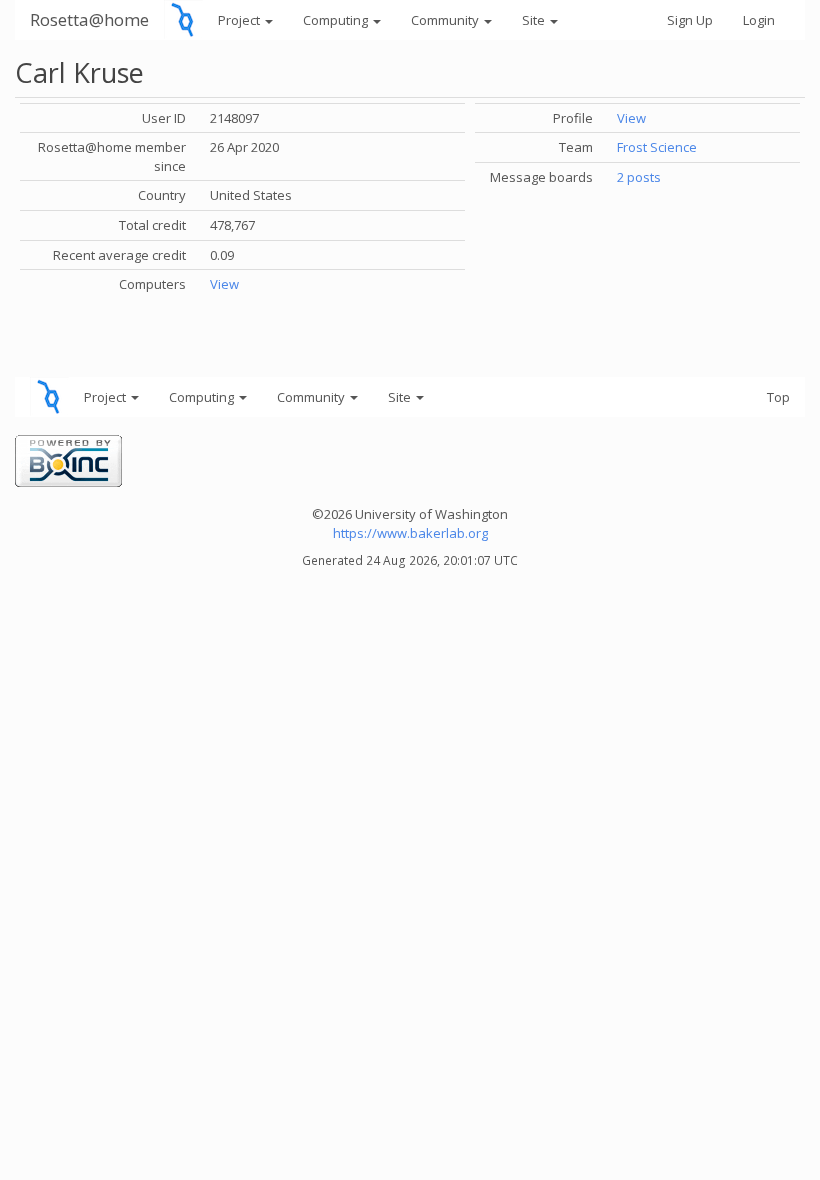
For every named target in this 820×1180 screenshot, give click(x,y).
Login (759, 20)
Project (240, 20)
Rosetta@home (89, 19)
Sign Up (690, 20)
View (224, 284)
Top (778, 397)
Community (446, 20)
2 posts (639, 177)
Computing (337, 20)
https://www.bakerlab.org (410, 533)
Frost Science (657, 147)
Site (535, 20)
